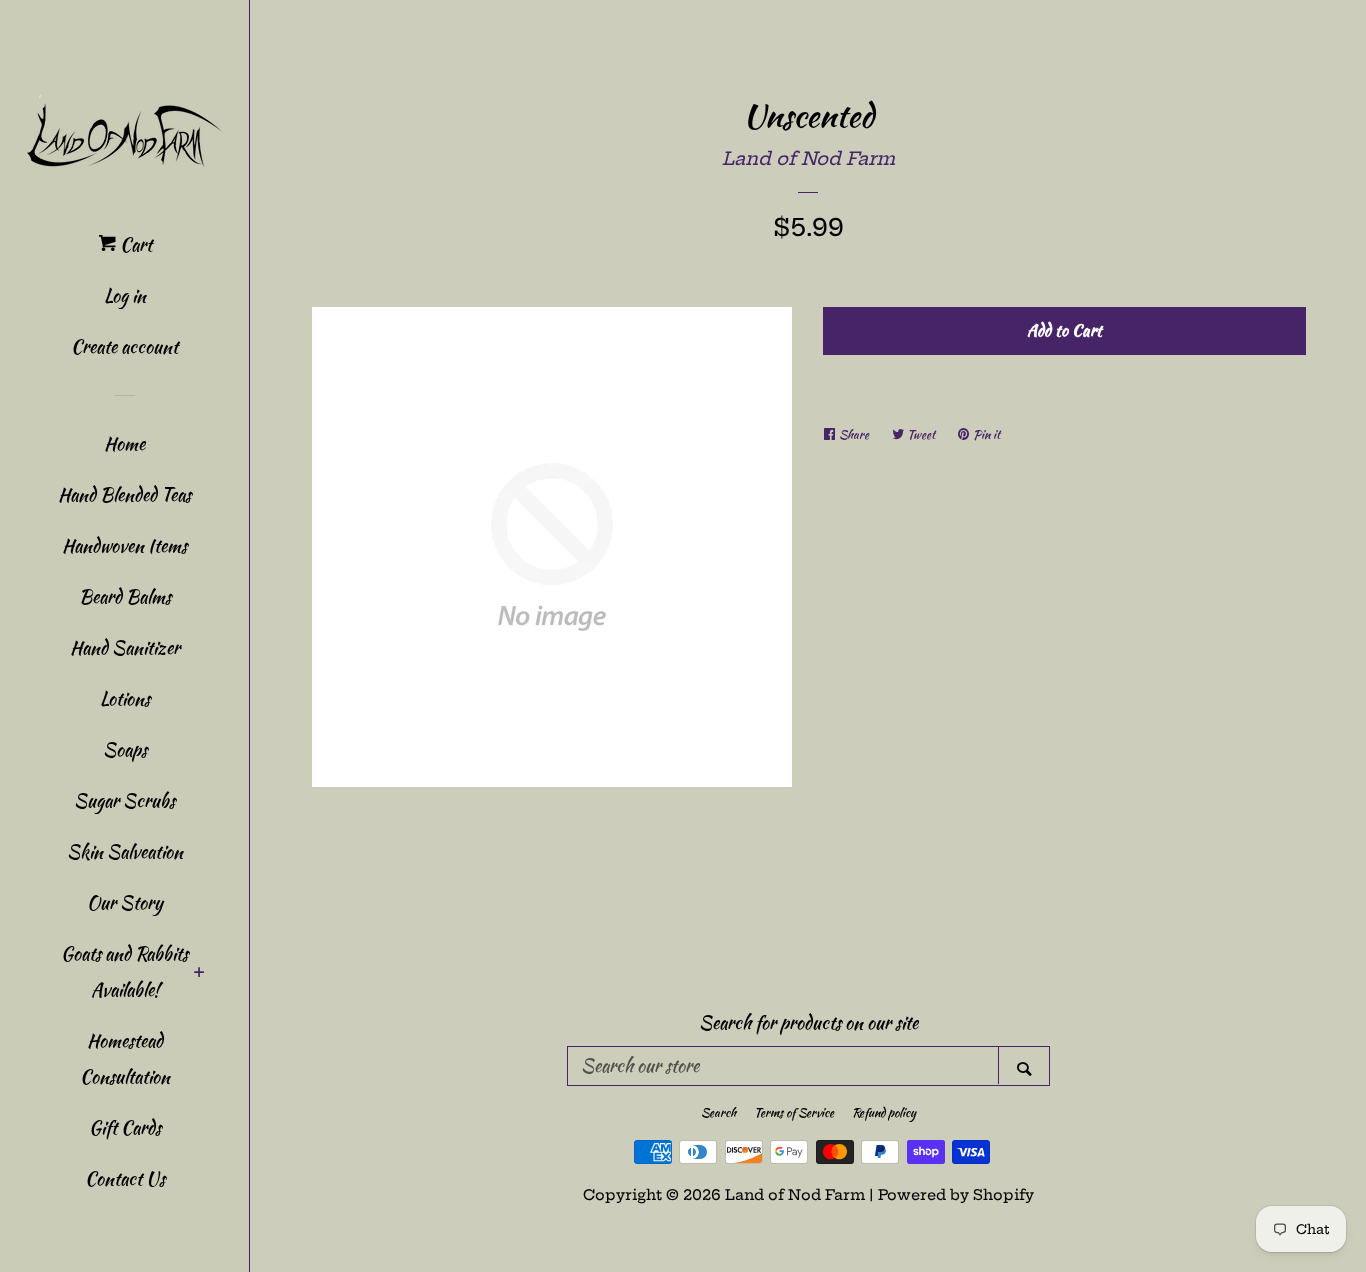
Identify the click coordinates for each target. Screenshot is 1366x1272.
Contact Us (125, 1178)
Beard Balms (125, 596)
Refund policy (884, 1112)
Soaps (125, 749)
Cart (134, 244)
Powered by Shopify (956, 1195)
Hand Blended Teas (124, 494)
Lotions (125, 698)
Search (718, 1112)
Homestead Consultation (125, 1058)
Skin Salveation (125, 851)
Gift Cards (125, 1127)
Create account (124, 346)
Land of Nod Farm (808, 158)
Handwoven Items (124, 545)
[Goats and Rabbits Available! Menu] (199, 974)
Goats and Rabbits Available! (124, 971)
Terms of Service (794, 1112)
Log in (125, 295)
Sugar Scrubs (124, 800)
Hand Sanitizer (125, 647)
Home (124, 443)
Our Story (125, 902)
